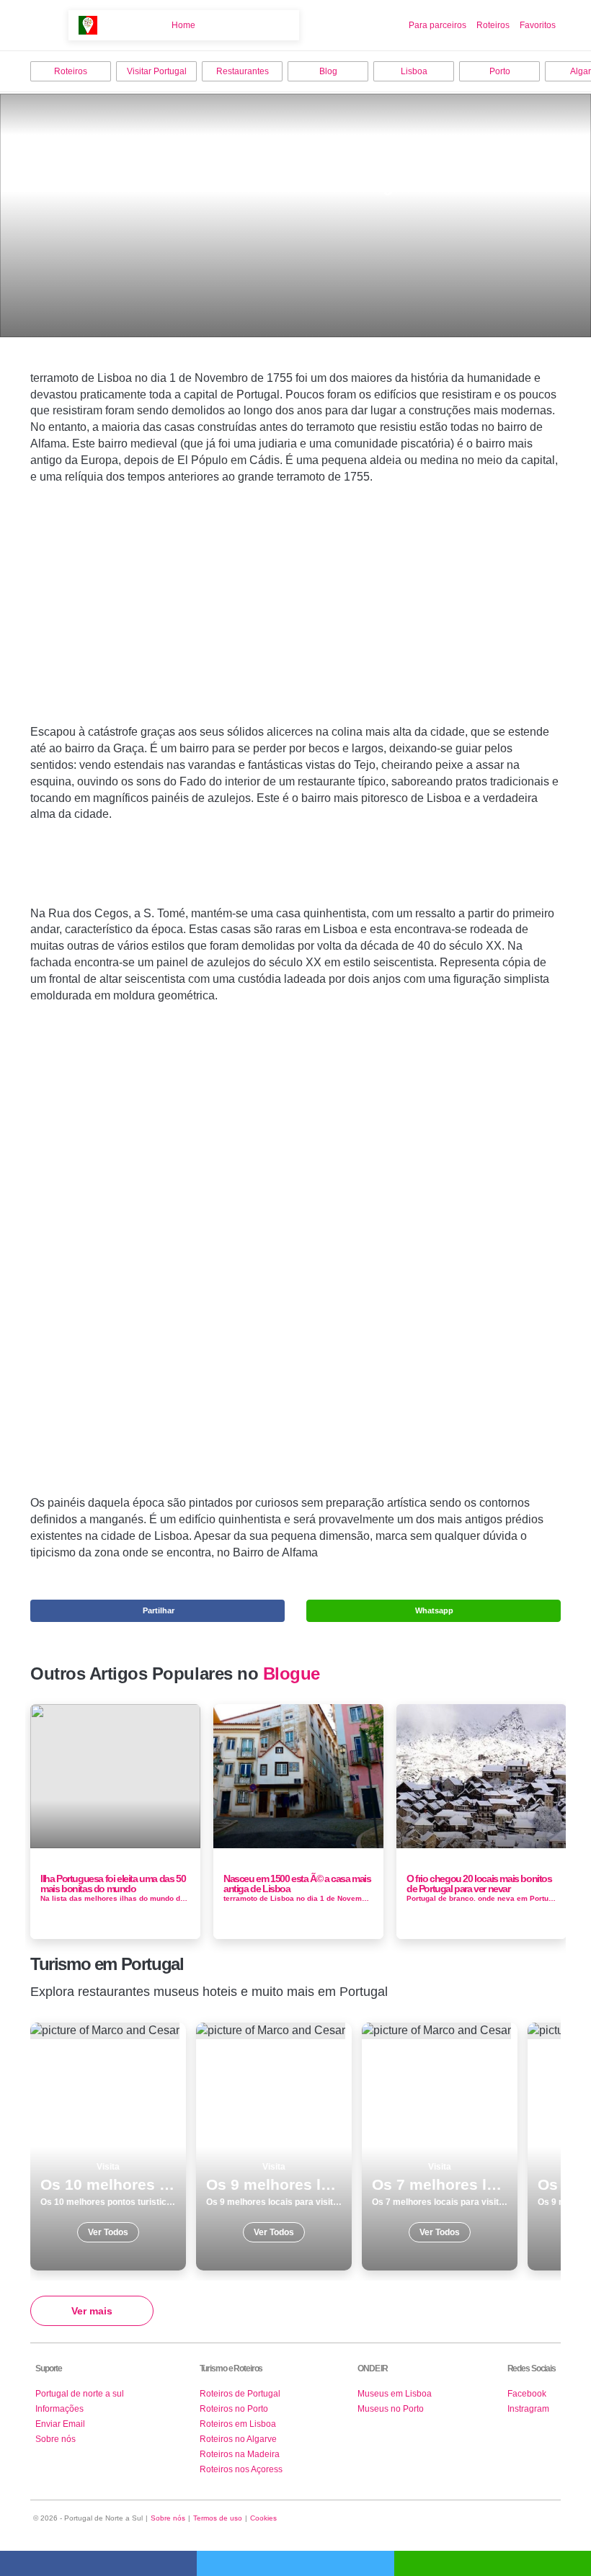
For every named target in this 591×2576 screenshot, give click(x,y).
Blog (328, 71)
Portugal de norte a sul (80, 2394)
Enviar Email (60, 2424)
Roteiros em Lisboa (238, 2424)
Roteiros (493, 25)
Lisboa (414, 71)
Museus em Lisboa (395, 2394)
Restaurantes (243, 71)
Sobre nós (55, 2439)
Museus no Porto (391, 2409)
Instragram (528, 2409)
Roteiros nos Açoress (241, 2469)
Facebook (527, 2394)
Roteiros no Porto (234, 2409)
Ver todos (108, 2147)
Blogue (292, 1674)
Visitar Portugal (157, 71)
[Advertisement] (295, 627)
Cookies (263, 2518)
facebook (98, 2563)
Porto (500, 71)
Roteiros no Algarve (238, 2439)
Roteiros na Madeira (240, 2454)
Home (183, 25)
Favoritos (538, 25)
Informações (59, 2409)
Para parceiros (437, 25)
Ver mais (92, 2311)
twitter (295, 2563)
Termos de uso (218, 2518)
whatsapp (493, 2563)
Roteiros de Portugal (240, 2394)
